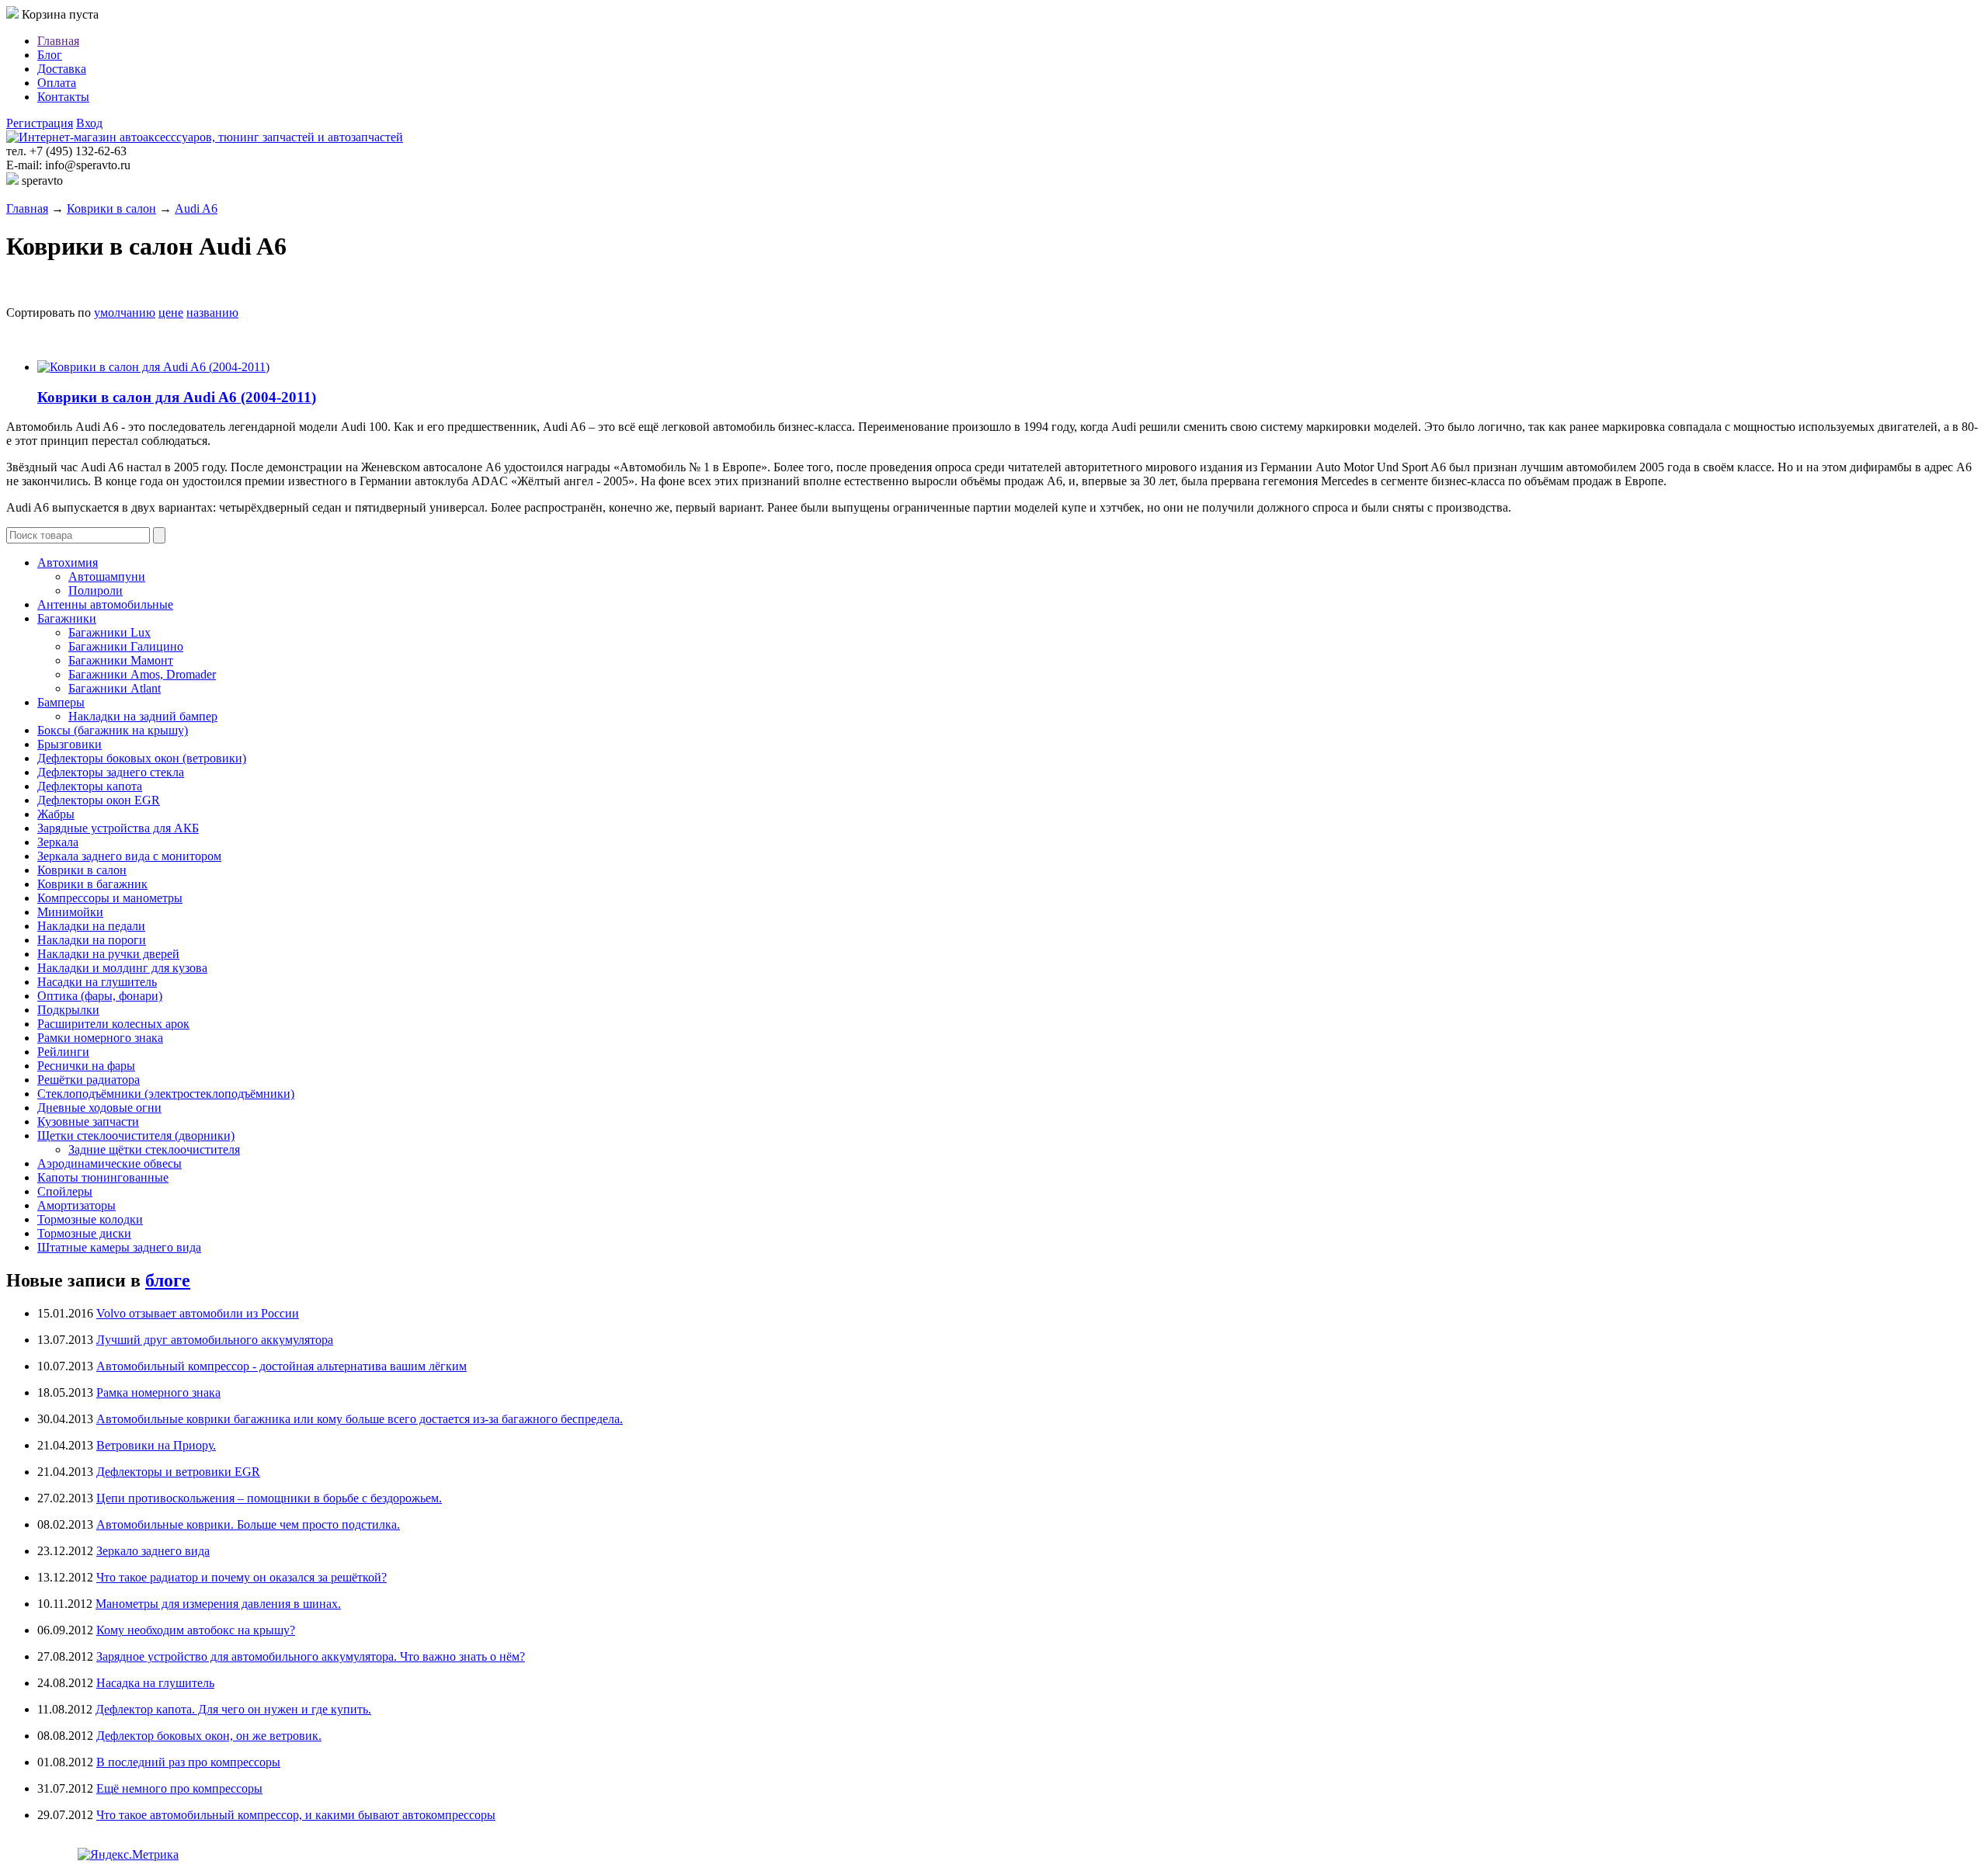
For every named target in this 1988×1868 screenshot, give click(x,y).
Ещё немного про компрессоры (179, 1788)
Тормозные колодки (90, 1219)
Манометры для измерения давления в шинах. (218, 1604)
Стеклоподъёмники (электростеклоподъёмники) (166, 1094)
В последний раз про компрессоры (188, 1762)
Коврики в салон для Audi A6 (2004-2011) (177, 397)
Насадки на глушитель (97, 982)
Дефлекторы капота (90, 786)
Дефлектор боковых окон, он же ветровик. (209, 1736)
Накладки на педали (91, 926)
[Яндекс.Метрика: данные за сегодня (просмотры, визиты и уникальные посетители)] (128, 1855)
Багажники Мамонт (121, 660)
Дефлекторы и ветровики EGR (178, 1472)
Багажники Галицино (126, 646)
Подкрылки (68, 1010)
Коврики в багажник (92, 884)
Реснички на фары (86, 1066)
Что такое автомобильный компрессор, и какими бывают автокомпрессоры (296, 1815)
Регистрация (40, 123)
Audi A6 (196, 208)
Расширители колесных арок (113, 1024)
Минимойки (70, 912)
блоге (168, 1280)
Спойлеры (65, 1191)
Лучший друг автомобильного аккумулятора (215, 1340)
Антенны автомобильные (105, 604)
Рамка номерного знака (158, 1392)
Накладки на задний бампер (143, 716)
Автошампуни (107, 576)
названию (212, 312)
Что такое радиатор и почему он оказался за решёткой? (242, 1577)
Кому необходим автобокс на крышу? (196, 1630)
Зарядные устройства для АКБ (118, 828)
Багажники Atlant (115, 688)
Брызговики (70, 744)
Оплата (57, 83)
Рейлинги (63, 1052)
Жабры (56, 814)
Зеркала (58, 842)
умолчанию (125, 312)
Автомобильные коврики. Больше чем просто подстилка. (248, 1524)
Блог (50, 55)
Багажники (67, 618)
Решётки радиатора (89, 1080)
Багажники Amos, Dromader (142, 674)
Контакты (63, 97)
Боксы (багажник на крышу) (113, 730)
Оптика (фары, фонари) (100, 996)
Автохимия (68, 562)
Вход (89, 123)
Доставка (62, 69)
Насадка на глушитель (155, 1683)
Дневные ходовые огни (99, 1108)
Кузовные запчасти (88, 1121)
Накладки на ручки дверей (108, 954)
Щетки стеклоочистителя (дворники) (136, 1135)
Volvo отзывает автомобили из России (198, 1313)
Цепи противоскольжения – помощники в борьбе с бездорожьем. (269, 1498)
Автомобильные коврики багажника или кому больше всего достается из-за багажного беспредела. (360, 1419)
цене (171, 312)
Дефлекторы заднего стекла (111, 772)
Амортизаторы (76, 1205)
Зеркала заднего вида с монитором (129, 856)
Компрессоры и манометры (110, 898)
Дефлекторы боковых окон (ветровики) (142, 758)
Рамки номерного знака (100, 1038)
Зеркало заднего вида (153, 1551)
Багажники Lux (109, 632)
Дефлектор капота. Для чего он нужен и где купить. (233, 1709)
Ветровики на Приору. (156, 1445)
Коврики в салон (111, 208)
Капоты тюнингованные (103, 1177)
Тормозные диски (84, 1233)
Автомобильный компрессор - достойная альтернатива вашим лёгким (282, 1366)
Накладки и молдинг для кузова (122, 968)
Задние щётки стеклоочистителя (154, 1149)
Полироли (96, 590)
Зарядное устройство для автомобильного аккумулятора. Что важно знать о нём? (311, 1656)
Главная (58, 41)
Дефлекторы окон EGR (99, 800)
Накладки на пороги (92, 940)
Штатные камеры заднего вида (119, 1247)
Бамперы (61, 702)
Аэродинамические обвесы (109, 1163)
